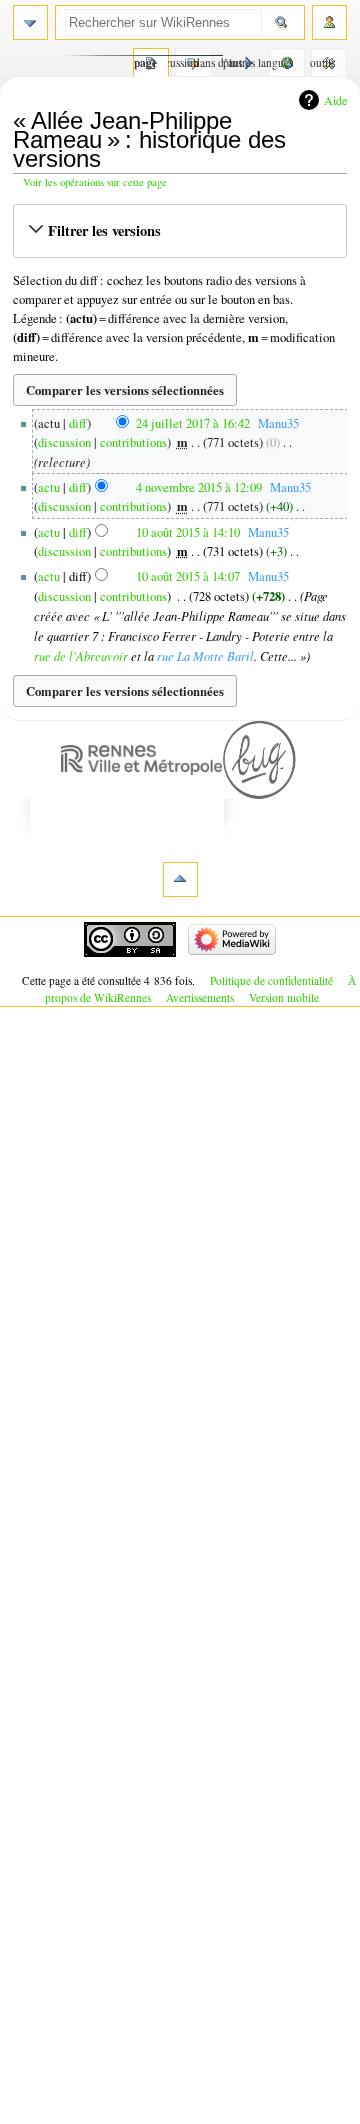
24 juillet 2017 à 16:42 (193, 423)
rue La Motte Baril (205, 655)
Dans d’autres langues (281, 62)
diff (78, 423)
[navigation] (30, 22)
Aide (335, 100)
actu (49, 487)
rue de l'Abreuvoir (81, 655)
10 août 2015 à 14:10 (188, 532)
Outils (323, 62)
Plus (232, 62)
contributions (133, 442)
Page (145, 62)
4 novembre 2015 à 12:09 (199, 487)
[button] (179, 231)
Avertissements (200, 997)
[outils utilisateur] (329, 22)
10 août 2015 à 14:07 (188, 576)
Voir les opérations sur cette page (95, 182)
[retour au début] (180, 879)
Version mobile (284, 997)
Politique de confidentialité (271, 980)
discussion (64, 442)
